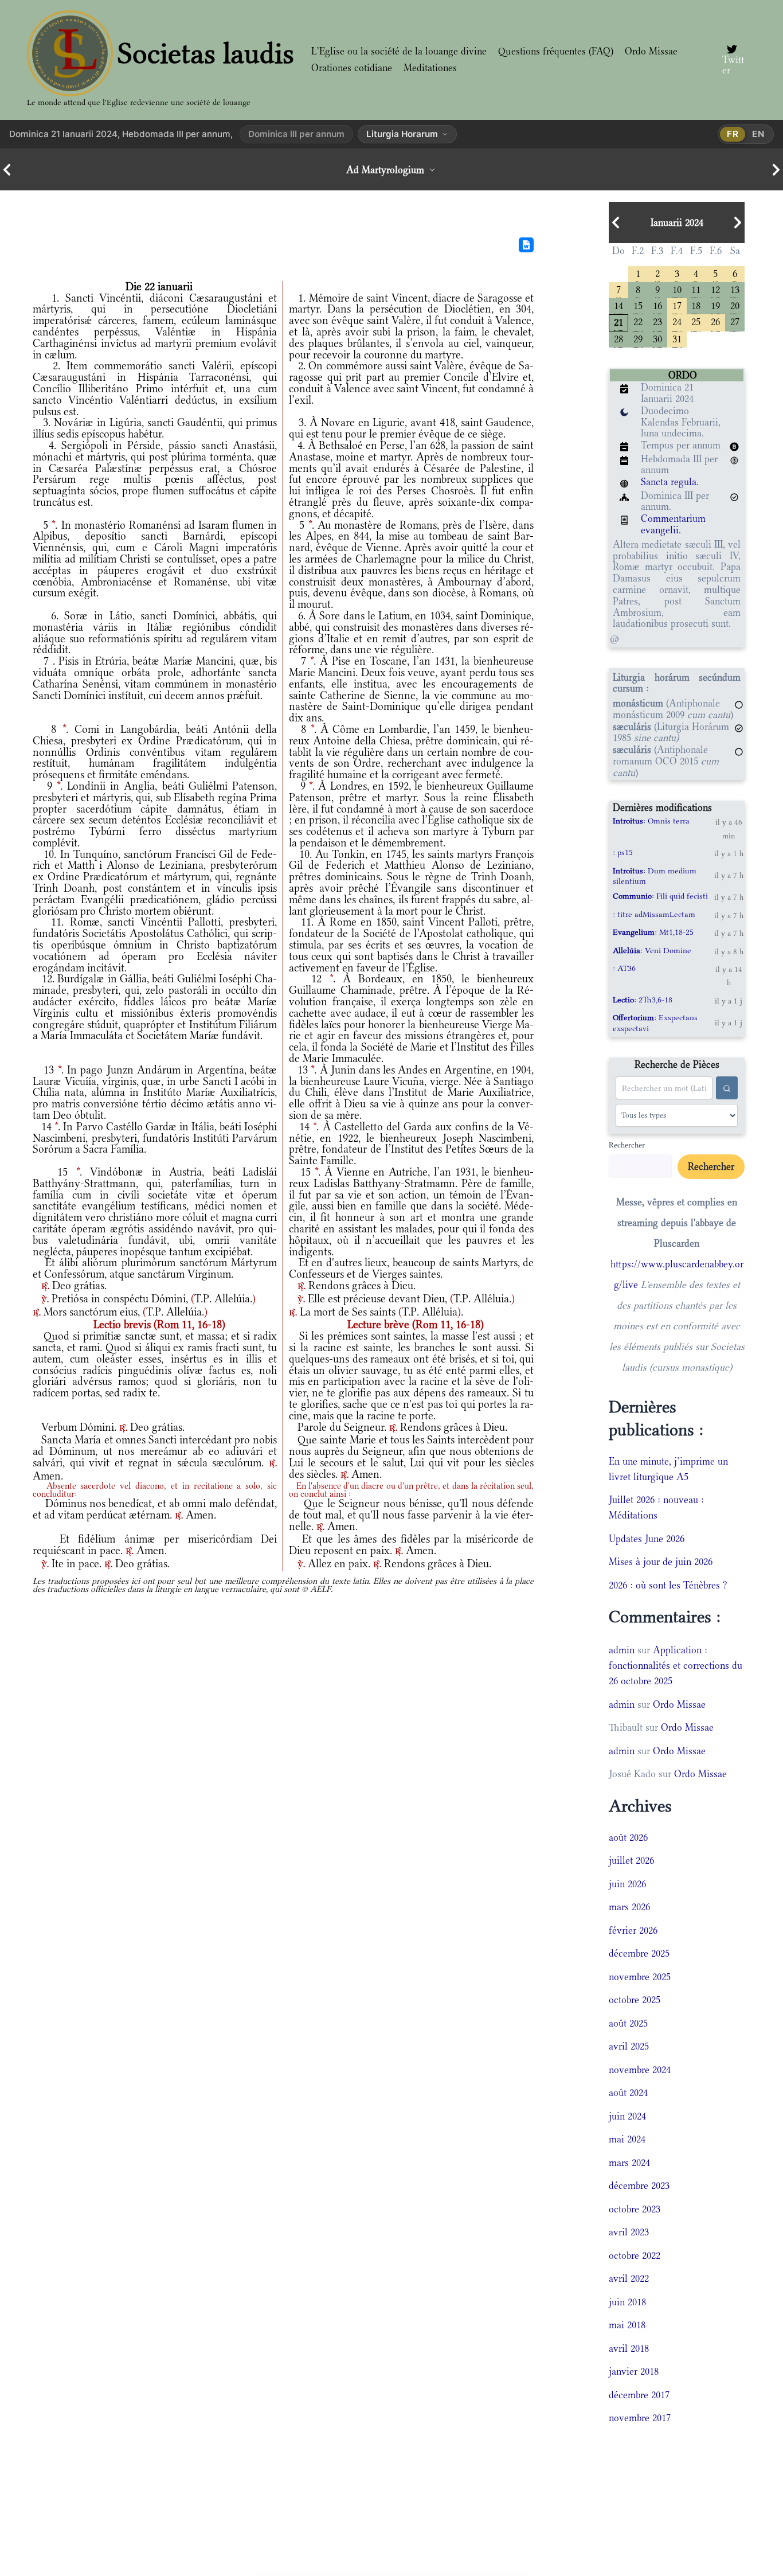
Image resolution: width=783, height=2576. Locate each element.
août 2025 (628, 2023)
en (758, 134)
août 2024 (628, 2093)
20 (735, 305)
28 (618, 338)
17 (677, 305)
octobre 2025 (635, 2000)
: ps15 (623, 852)
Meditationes (430, 68)
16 (657, 305)
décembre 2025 (639, 1953)
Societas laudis (206, 53)
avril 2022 (629, 2278)
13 (735, 289)
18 (696, 305)
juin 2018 (627, 2302)
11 (696, 289)
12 (715, 289)
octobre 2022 (635, 2255)
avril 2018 (629, 2348)
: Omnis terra (651, 821)
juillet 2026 (631, 1860)
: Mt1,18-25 (653, 932)
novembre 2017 (640, 2418)
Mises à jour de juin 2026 (661, 1562)
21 (618, 321)
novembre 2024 (640, 2070)
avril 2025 (629, 2046)
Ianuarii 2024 (677, 223)
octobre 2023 (635, 2209)
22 (638, 321)
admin (622, 1650)
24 (677, 321)
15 (638, 305)
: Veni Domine (652, 950)
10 (677, 289)
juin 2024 (627, 2116)
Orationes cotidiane (352, 68)
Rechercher (627, 1145)
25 (696, 321)
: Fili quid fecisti (660, 896)
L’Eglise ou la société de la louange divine (399, 51)
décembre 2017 (639, 2395)
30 (657, 338)
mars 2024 (629, 2163)
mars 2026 (629, 1907)
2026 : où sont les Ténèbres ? (668, 1585)
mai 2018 (627, 2325)
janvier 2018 (634, 2371)
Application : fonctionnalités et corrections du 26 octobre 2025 (676, 1665)
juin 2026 (627, 1884)
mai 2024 (627, 2139)
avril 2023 (629, 2232)
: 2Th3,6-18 (643, 1000)
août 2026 (628, 1837)
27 (735, 321)
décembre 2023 (639, 2185)
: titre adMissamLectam (654, 914)
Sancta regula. (670, 482)
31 (677, 338)
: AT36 (624, 968)
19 (715, 305)
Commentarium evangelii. (673, 524)
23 (657, 321)
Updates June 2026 (647, 1539)
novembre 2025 (640, 1977)
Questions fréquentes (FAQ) (556, 51)
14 (618, 305)
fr (733, 134)
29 (638, 338)
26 (715, 321)
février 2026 (633, 1930)
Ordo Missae (651, 51)
